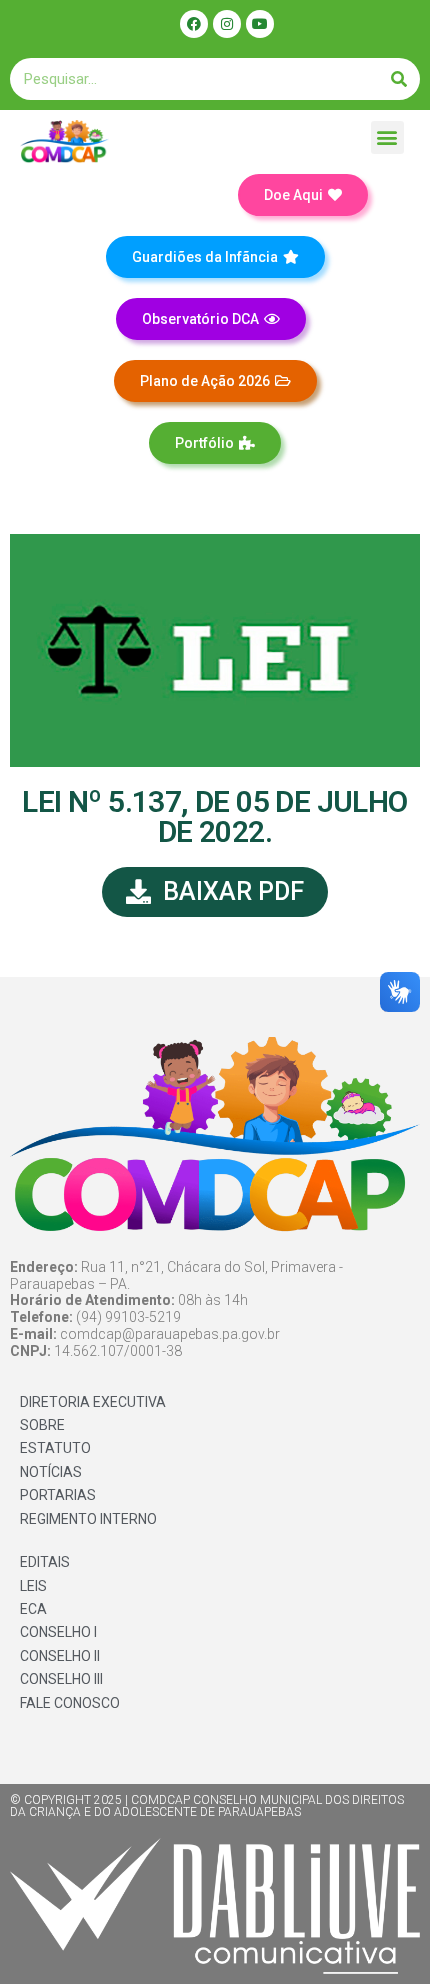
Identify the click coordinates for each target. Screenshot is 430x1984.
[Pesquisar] (399, 79)
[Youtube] (260, 24)
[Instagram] (227, 24)
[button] (387, 137)
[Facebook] (194, 24)
